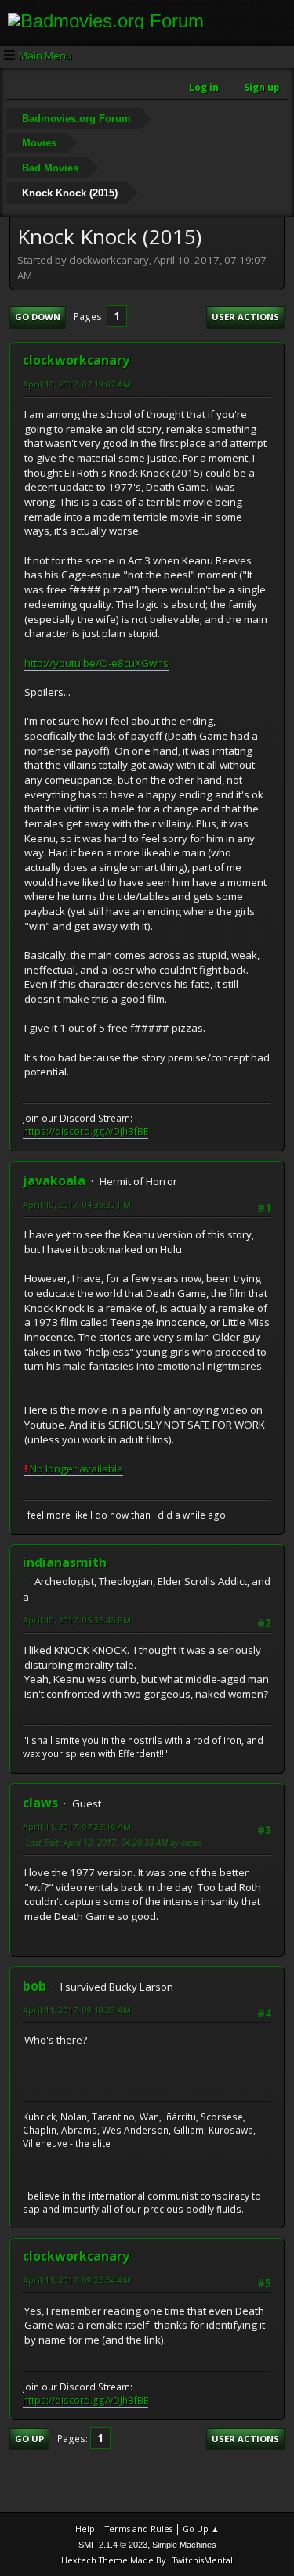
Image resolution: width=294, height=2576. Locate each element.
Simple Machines (184, 2545)
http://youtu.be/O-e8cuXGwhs (96, 663)
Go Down (38, 317)
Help (85, 2529)
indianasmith (65, 1562)
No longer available (74, 1468)
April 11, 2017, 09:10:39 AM (77, 2010)
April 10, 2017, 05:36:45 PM (77, 1620)
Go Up (29, 2439)
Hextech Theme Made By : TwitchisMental (147, 2560)
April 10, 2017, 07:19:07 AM (77, 384)
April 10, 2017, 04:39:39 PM (77, 1204)
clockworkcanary (76, 360)
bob (34, 1986)
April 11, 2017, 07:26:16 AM (77, 1827)
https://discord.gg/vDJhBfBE (85, 1131)
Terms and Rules (139, 2529)
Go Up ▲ (201, 2529)
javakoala (54, 1180)
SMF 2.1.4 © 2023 (113, 2545)
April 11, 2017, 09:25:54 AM (77, 2280)
